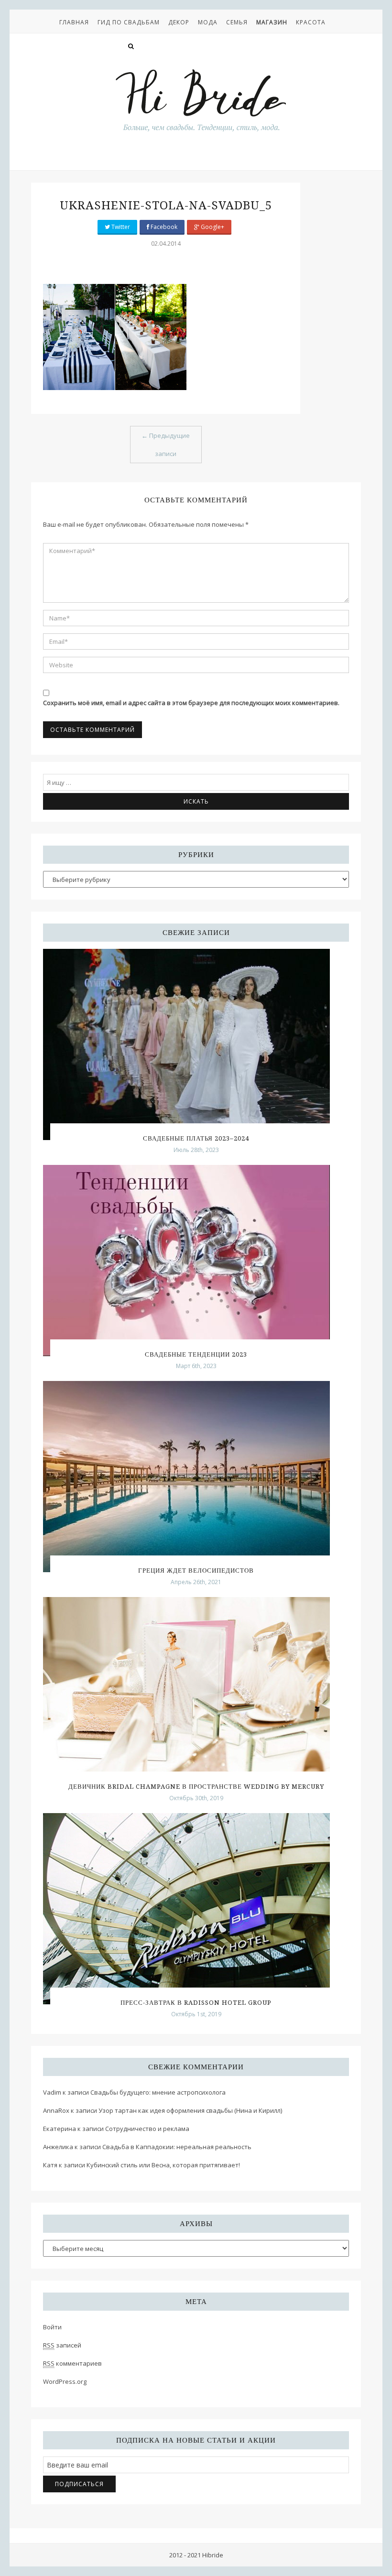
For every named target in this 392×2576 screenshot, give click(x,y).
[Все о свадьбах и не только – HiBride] (201, 100)
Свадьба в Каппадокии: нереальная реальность (177, 2147)
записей (62, 2345)
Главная (74, 22)
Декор (179, 22)
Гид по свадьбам (129, 22)
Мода (208, 22)
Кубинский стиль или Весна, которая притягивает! (163, 2165)
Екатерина (60, 2129)
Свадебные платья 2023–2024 (196, 1138)
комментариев (72, 2363)
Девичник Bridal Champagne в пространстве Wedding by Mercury (196, 1787)
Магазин (272, 22)
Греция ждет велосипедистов (196, 1571)
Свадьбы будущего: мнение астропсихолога (158, 2092)
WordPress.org (65, 2381)
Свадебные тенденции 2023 (196, 1354)
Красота (311, 22)
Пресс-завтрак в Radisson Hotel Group (196, 2003)
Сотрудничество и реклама (147, 2129)
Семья (237, 22)
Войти (52, 2327)
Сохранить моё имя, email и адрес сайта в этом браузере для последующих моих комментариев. (191, 703)
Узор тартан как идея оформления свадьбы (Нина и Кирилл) (190, 2110)
